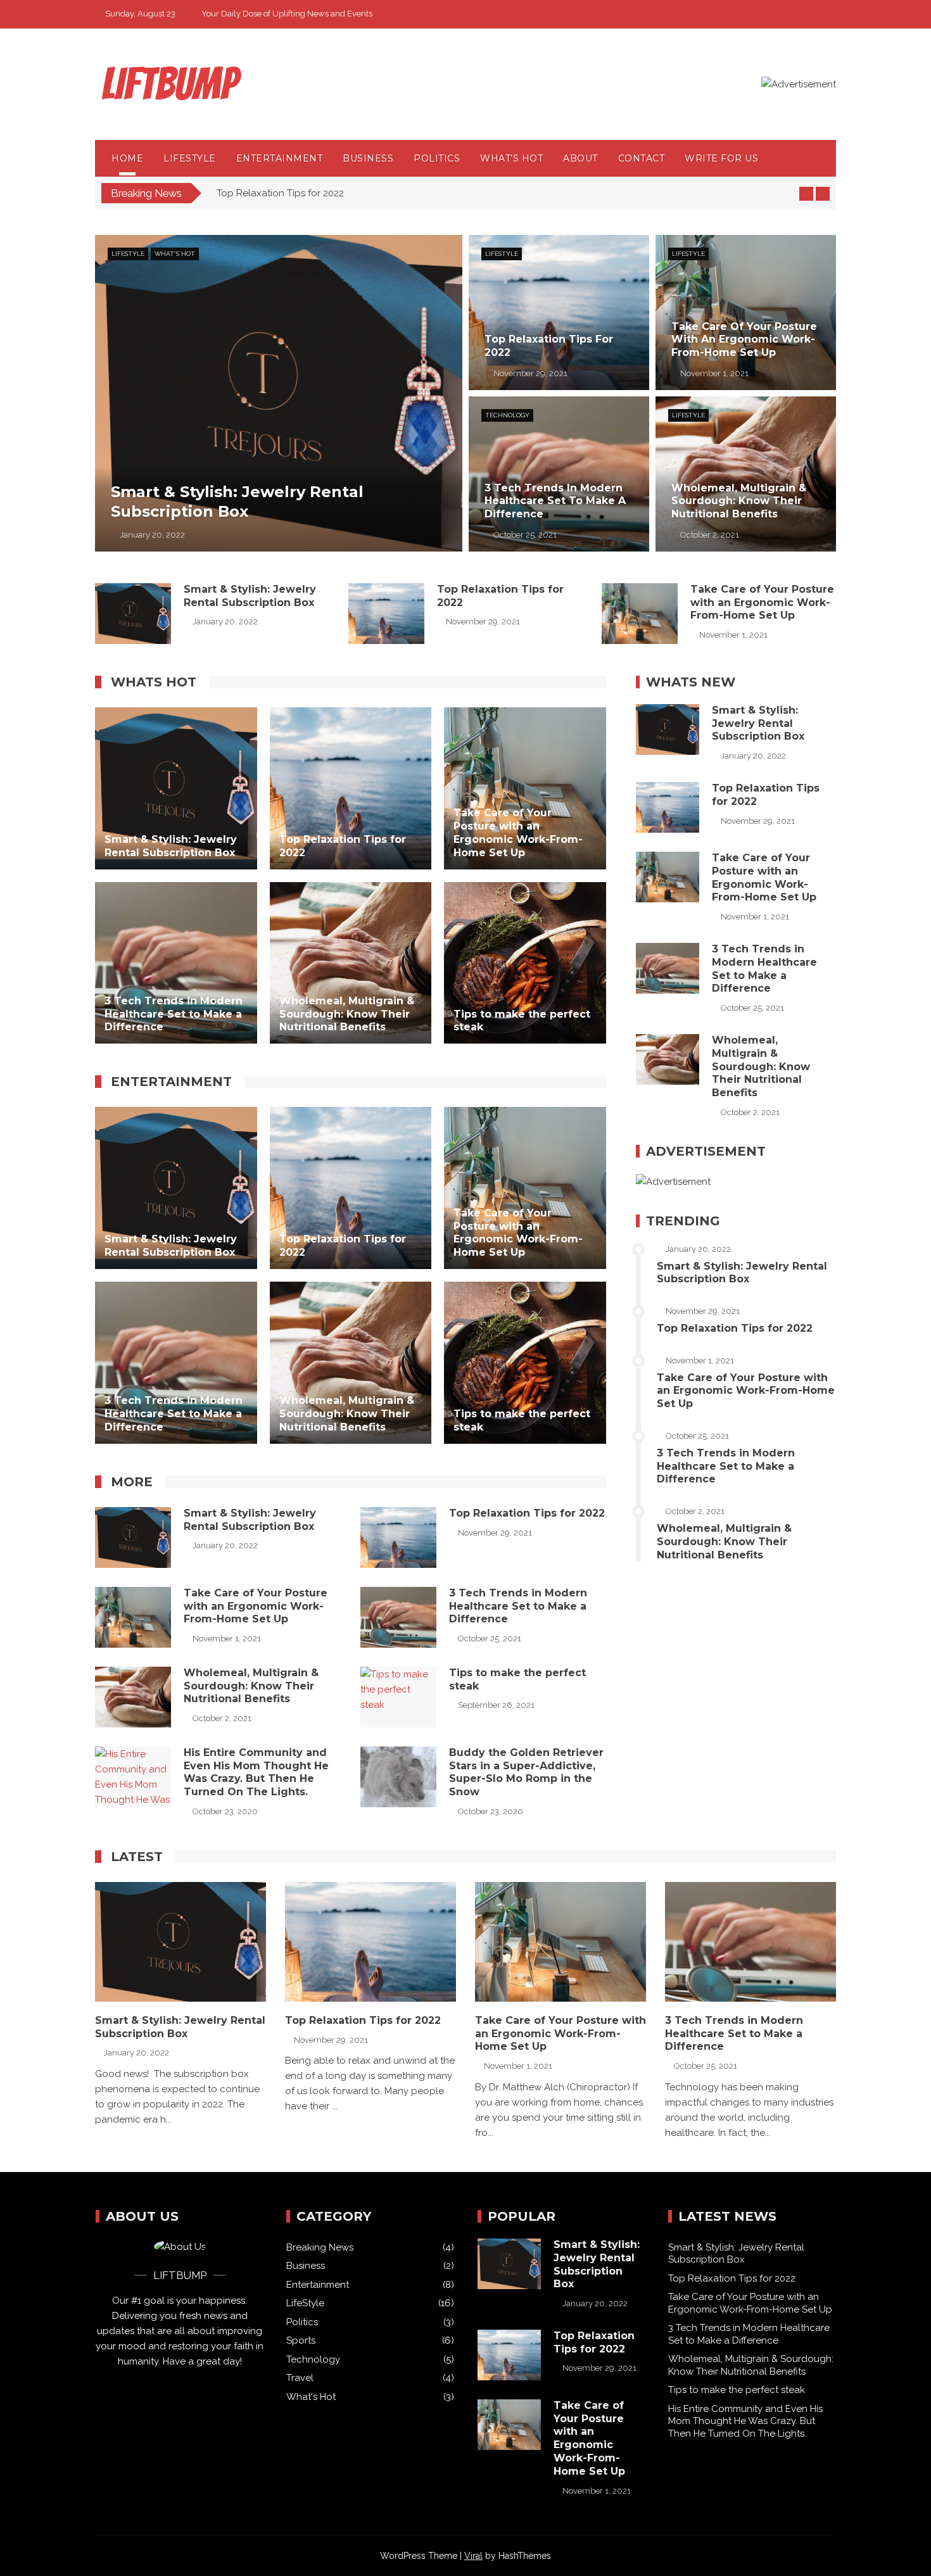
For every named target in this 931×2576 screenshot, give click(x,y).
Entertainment (280, 158)
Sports (301, 2340)
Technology (507, 415)
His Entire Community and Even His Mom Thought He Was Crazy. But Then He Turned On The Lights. (256, 1772)
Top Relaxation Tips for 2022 (527, 1513)
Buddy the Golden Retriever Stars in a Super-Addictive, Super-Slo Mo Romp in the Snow (526, 1772)
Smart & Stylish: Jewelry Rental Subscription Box (250, 596)
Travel (300, 2378)
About (580, 158)
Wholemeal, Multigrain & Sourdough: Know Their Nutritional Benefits (251, 1686)
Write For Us (721, 158)
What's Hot (175, 254)
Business (368, 158)
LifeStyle (190, 158)
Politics (437, 158)
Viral (473, 2556)
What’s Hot (511, 158)
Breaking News (320, 2247)
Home (127, 158)
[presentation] (806, 194)
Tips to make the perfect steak (737, 2390)
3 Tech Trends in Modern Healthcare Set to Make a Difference (518, 1606)
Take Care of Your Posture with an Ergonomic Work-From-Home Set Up (375, 193)
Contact (642, 158)
